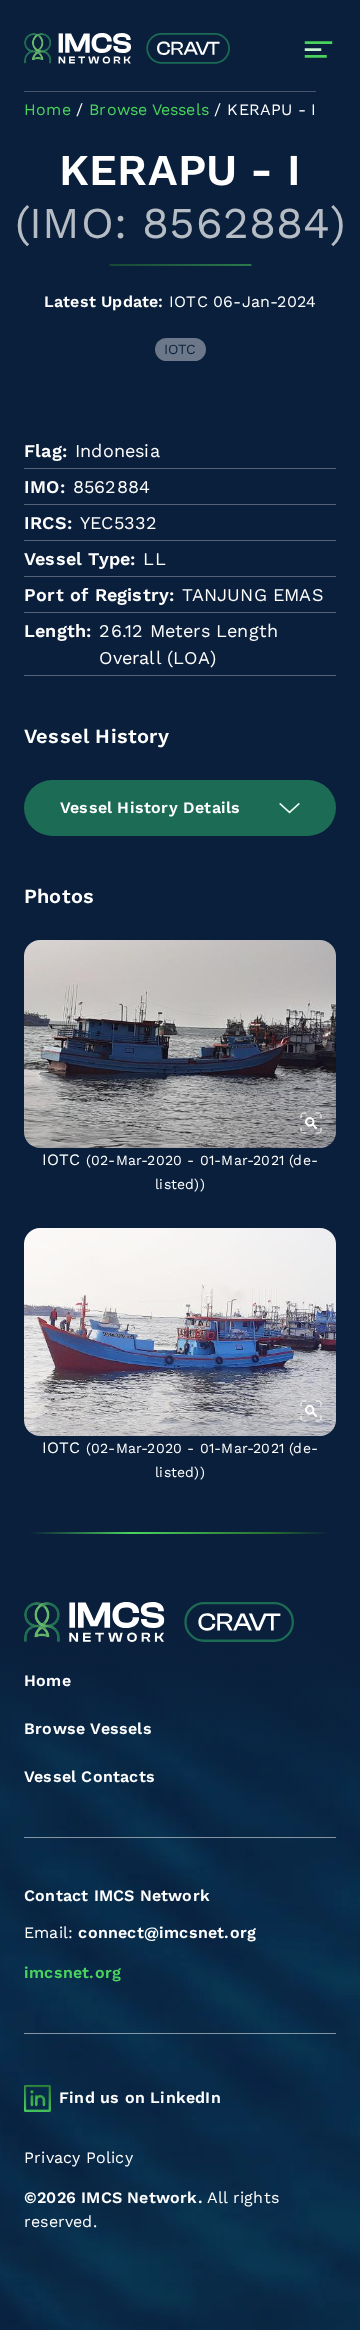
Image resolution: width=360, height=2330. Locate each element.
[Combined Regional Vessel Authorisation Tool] (127, 49)
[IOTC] (180, 1044)
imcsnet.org (72, 1972)
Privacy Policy (78, 2157)
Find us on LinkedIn (140, 2097)
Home (47, 1680)
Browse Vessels (88, 1728)
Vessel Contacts (89, 1776)
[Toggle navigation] (318, 49)
